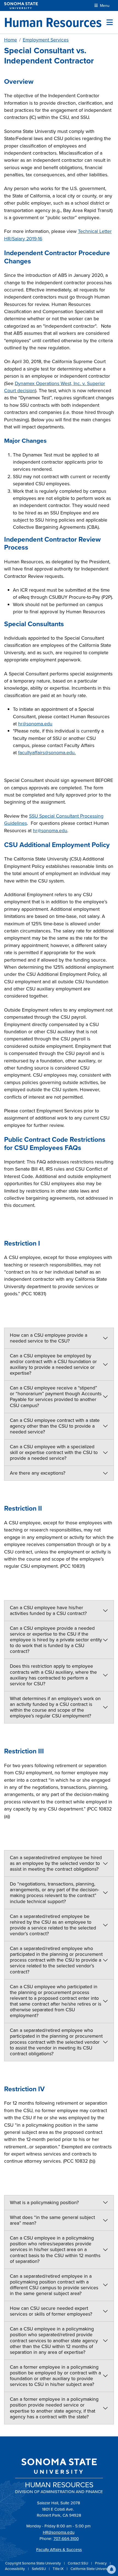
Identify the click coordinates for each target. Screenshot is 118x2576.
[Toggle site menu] (110, 22)
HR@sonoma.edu (59, 2532)
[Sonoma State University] (21, 6)
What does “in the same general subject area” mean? (52, 2220)
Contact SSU (78, 2563)
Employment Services (46, 40)
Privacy (101, 2563)
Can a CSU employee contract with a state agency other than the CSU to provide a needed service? (55, 1426)
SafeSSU (39, 2569)
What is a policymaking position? (44, 2202)
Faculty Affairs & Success (59, 2550)
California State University (91, 2569)
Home (11, 40)
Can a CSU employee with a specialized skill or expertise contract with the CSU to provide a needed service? (54, 1452)
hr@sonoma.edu (35, 724)
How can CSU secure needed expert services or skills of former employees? (51, 2311)
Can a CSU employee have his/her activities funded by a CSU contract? (48, 1610)
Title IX (59, 2569)
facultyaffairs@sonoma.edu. (47, 753)
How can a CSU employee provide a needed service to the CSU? (49, 1338)
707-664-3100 (66, 2539)
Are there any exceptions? (38, 1473)
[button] (111, 2569)
